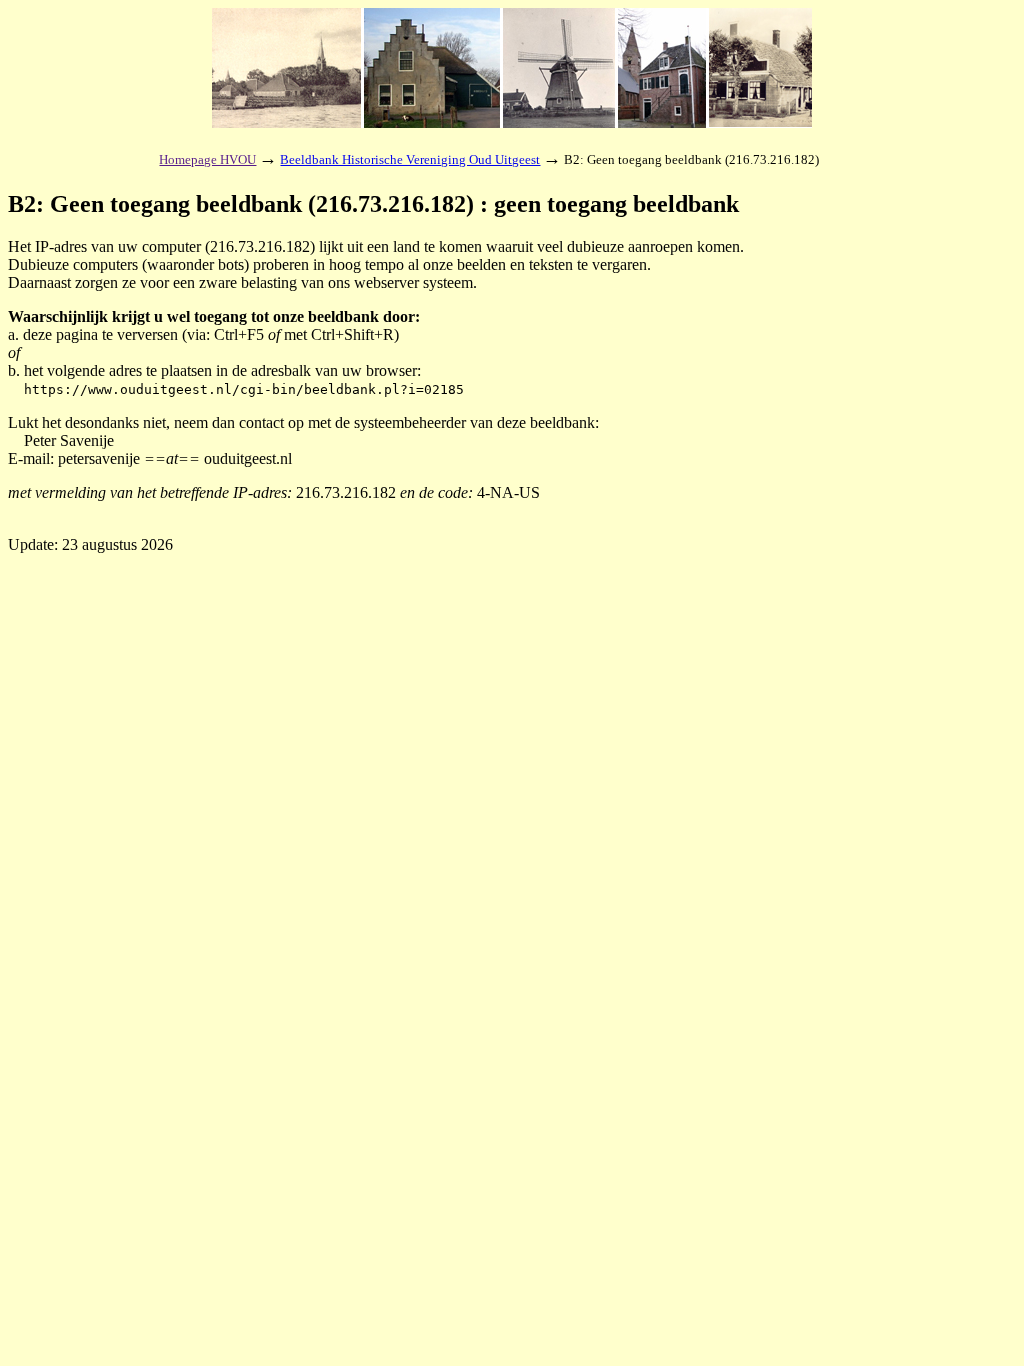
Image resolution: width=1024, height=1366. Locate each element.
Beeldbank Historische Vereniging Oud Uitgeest (410, 159)
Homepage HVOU (207, 159)
